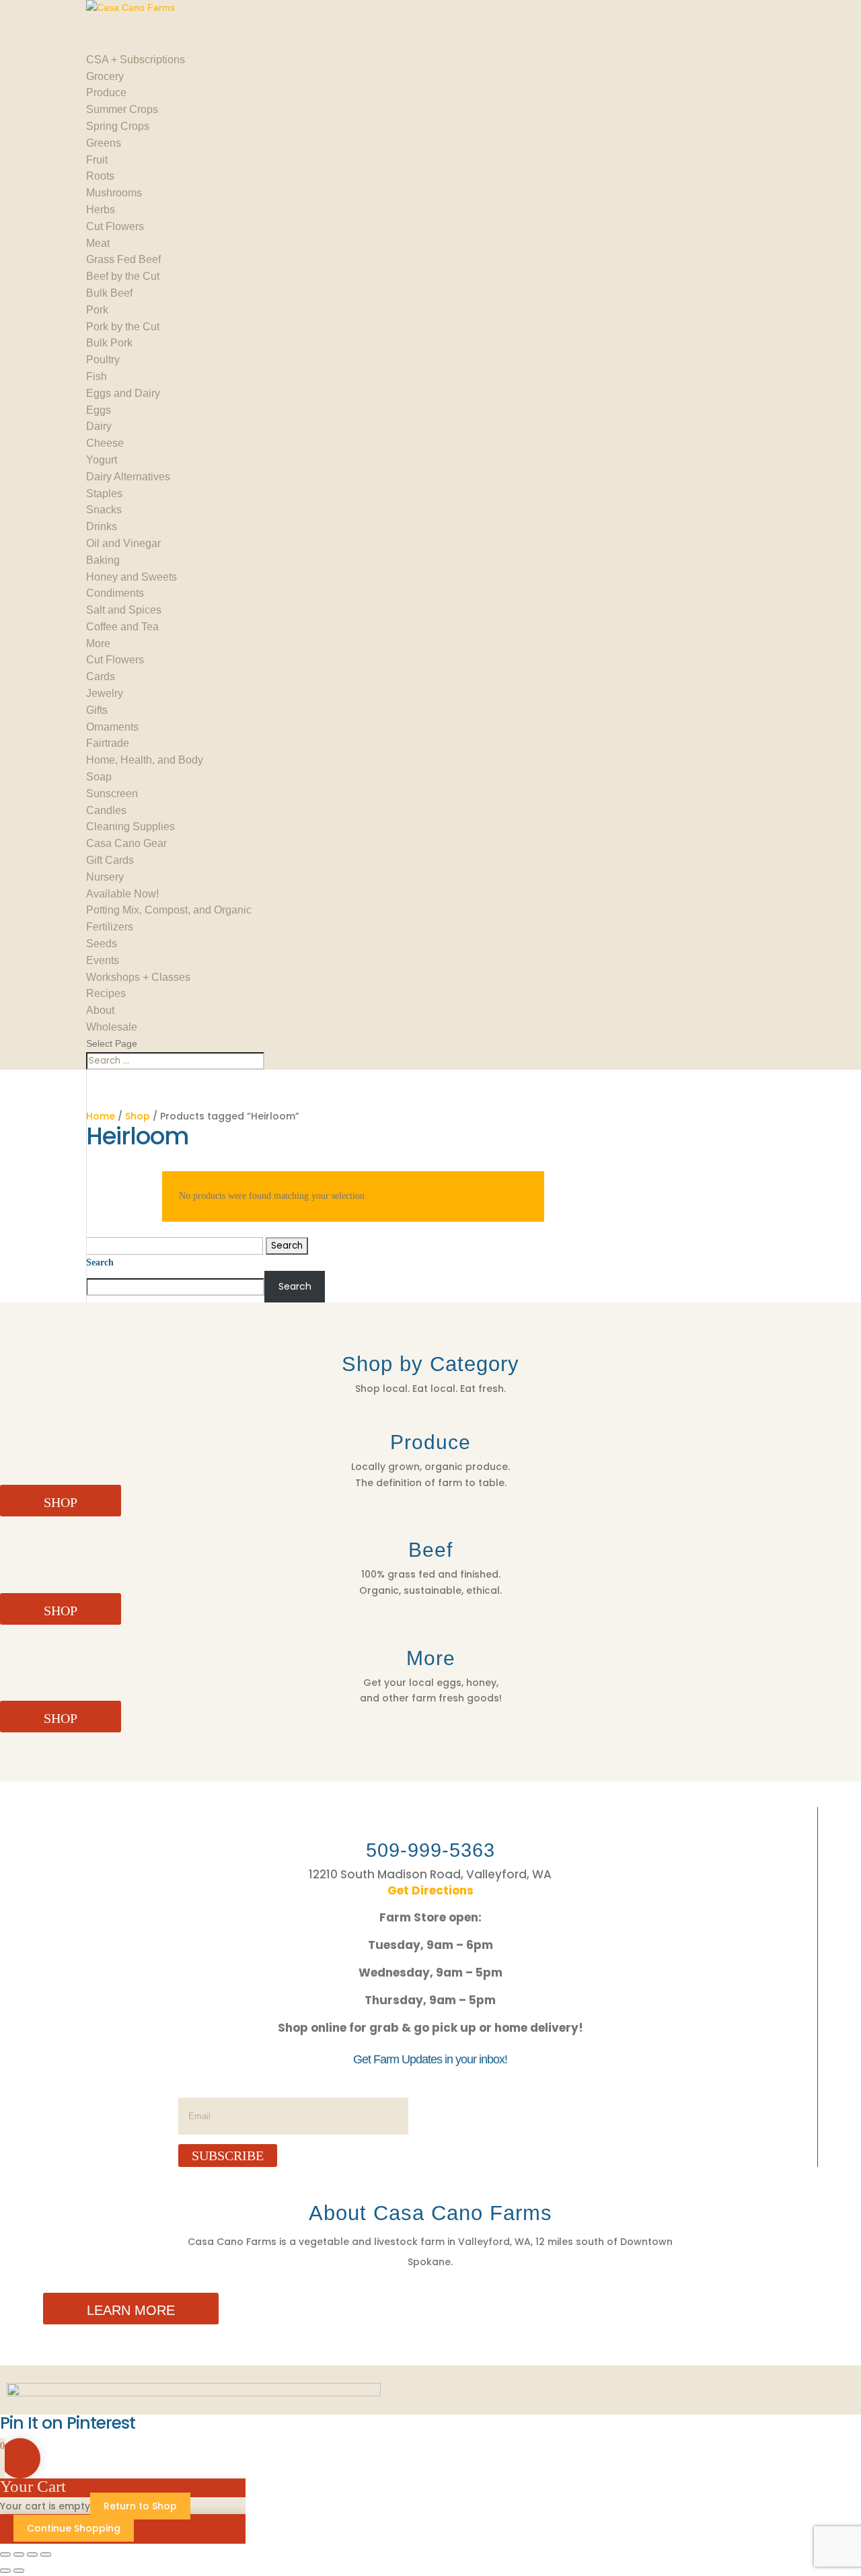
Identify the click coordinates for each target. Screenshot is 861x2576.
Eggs (99, 410)
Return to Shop (140, 2506)
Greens (104, 143)
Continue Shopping (74, 2528)
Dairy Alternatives (128, 477)
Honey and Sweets (132, 577)
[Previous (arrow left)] (5, 2571)
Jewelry (105, 693)
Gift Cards (110, 860)
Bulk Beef (109, 293)
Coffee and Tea (122, 627)
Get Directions (430, 1890)
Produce (106, 93)
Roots (100, 176)
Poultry (103, 360)
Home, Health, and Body (145, 760)
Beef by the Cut (123, 276)
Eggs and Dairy (123, 393)
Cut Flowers (115, 226)
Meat (98, 243)
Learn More (131, 2310)
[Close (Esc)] (46, 2554)
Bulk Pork (109, 343)
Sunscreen (112, 794)
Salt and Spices (124, 610)
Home (101, 1116)
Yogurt (102, 460)
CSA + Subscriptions (136, 60)
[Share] (32, 2554)
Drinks (102, 526)
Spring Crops (118, 126)
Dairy (99, 426)
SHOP (61, 1502)
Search (100, 1262)
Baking (103, 560)
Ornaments (112, 727)
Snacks (104, 510)
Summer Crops (122, 109)
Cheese (105, 443)
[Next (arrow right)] (19, 2571)
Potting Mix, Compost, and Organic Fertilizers (169, 918)
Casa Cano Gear (126, 843)
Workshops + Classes (138, 977)
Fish (97, 376)
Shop (138, 1116)
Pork (97, 310)
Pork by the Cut (123, 327)
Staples (104, 493)
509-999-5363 (430, 1850)
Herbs (101, 210)
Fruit (97, 160)
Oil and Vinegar (123, 543)
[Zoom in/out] (5, 2554)
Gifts (97, 710)
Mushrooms (114, 193)
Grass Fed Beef (123, 259)
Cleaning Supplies (130, 826)
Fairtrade (108, 743)
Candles (106, 810)
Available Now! (122, 894)
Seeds (102, 944)
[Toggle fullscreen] (19, 2554)
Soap (99, 777)
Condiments (115, 593)
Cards (101, 676)
